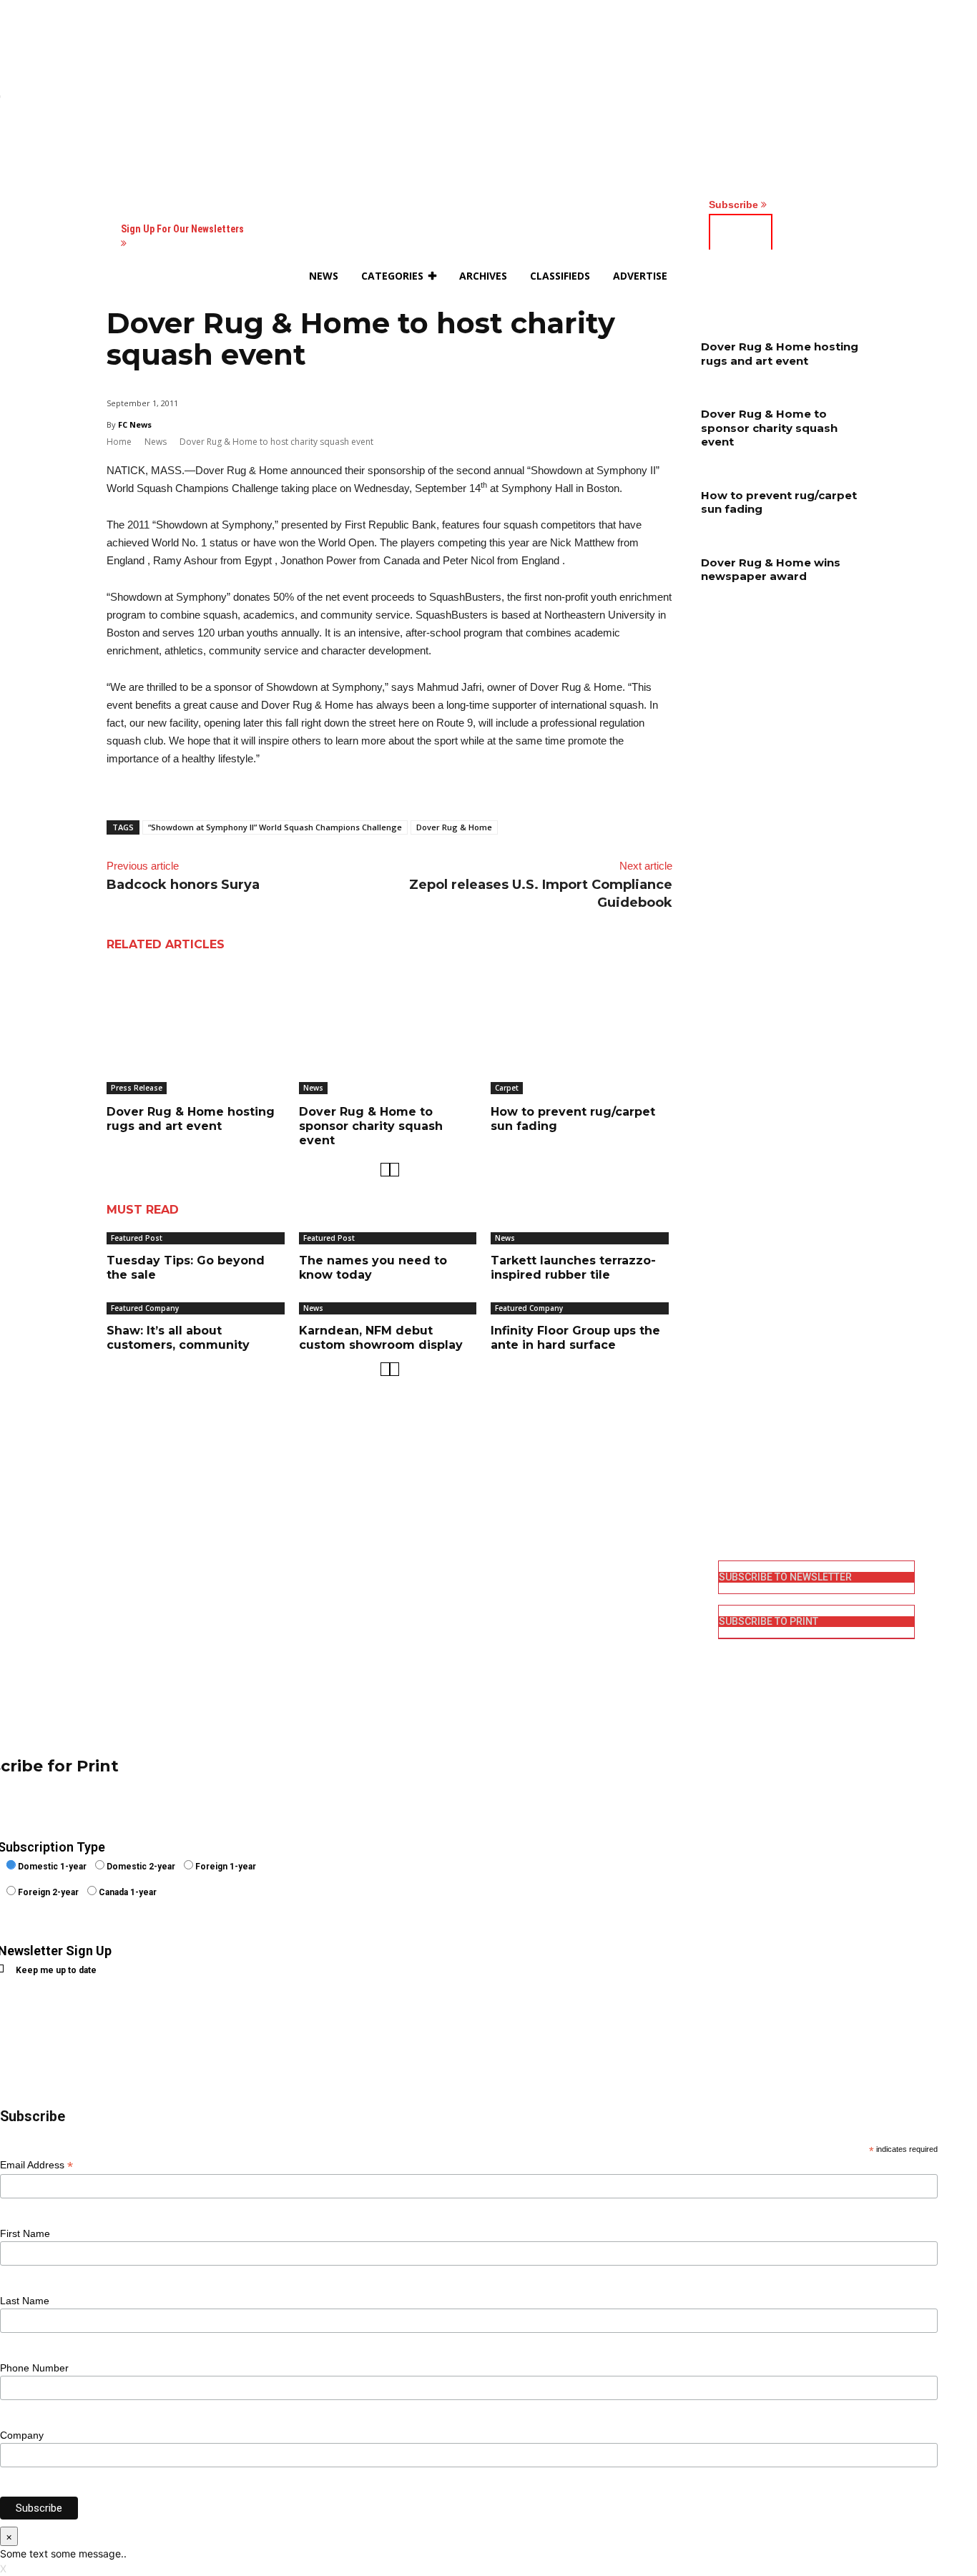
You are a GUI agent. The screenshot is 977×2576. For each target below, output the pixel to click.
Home (119, 442)
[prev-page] (385, 1170)
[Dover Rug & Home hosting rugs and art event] (197, 1031)
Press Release (137, 1088)
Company (22, 2435)
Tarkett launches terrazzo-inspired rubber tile (573, 1268)
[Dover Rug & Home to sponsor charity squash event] (390, 1031)
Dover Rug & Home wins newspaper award (771, 570)
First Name (25, 2233)
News (156, 442)
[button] (811, 276)
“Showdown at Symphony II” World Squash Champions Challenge (275, 827)
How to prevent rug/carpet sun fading (779, 502)
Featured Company (145, 1308)
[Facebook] (508, 1570)
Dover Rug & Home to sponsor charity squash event (371, 1126)
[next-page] (394, 1170)
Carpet (507, 1088)
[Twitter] (508, 1640)
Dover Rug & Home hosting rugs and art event (191, 1119)
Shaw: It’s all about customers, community (178, 1338)
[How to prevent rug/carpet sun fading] (581, 1031)
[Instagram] (508, 1593)
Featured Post (137, 1238)
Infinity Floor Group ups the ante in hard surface (575, 1338)
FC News (135, 424)
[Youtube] (508, 1662)
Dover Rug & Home (454, 827)
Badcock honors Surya (183, 885)
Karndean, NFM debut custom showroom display (381, 1338)
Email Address (36, 2165)
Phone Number (34, 2368)
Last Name (25, 2301)
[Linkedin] (508, 1616)
